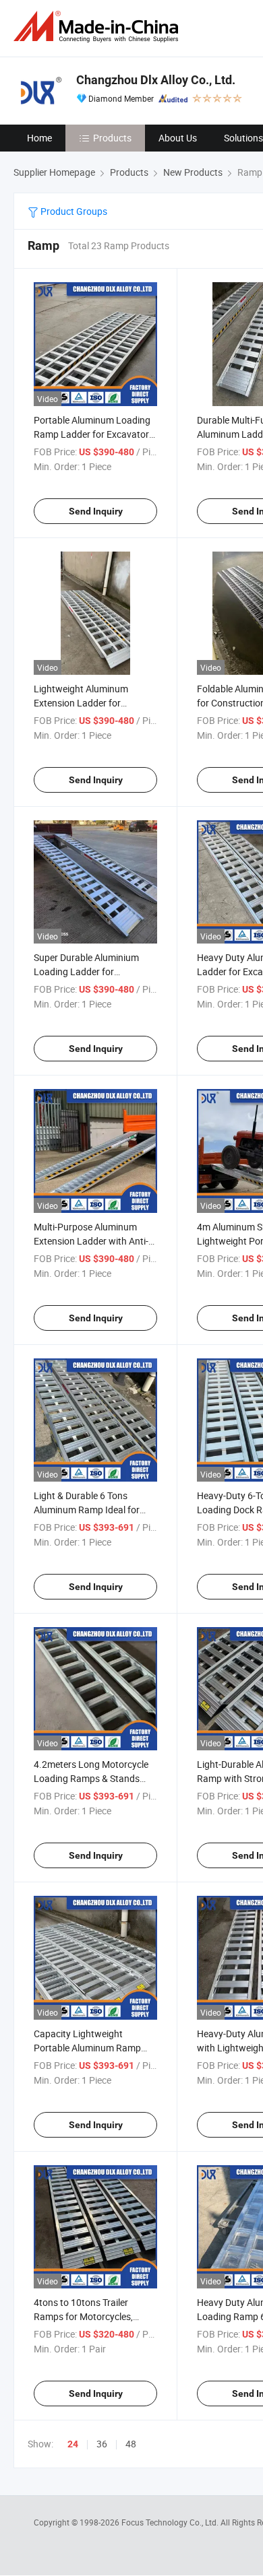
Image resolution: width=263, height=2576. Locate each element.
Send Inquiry (96, 511)
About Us (178, 138)
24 (73, 2444)
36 (102, 2444)
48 (131, 2444)
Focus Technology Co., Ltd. (171, 2522)
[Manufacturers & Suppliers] (98, 27)
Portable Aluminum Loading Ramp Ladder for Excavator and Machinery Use (92, 434)
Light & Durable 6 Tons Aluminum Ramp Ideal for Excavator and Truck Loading (95, 1510)
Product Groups (73, 211)
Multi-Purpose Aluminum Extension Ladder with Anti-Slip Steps (91, 1241)
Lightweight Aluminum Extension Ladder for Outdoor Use (81, 703)
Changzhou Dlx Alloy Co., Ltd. (156, 80)
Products (112, 138)
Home (39, 138)
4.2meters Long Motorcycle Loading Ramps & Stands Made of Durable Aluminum (91, 1778)
